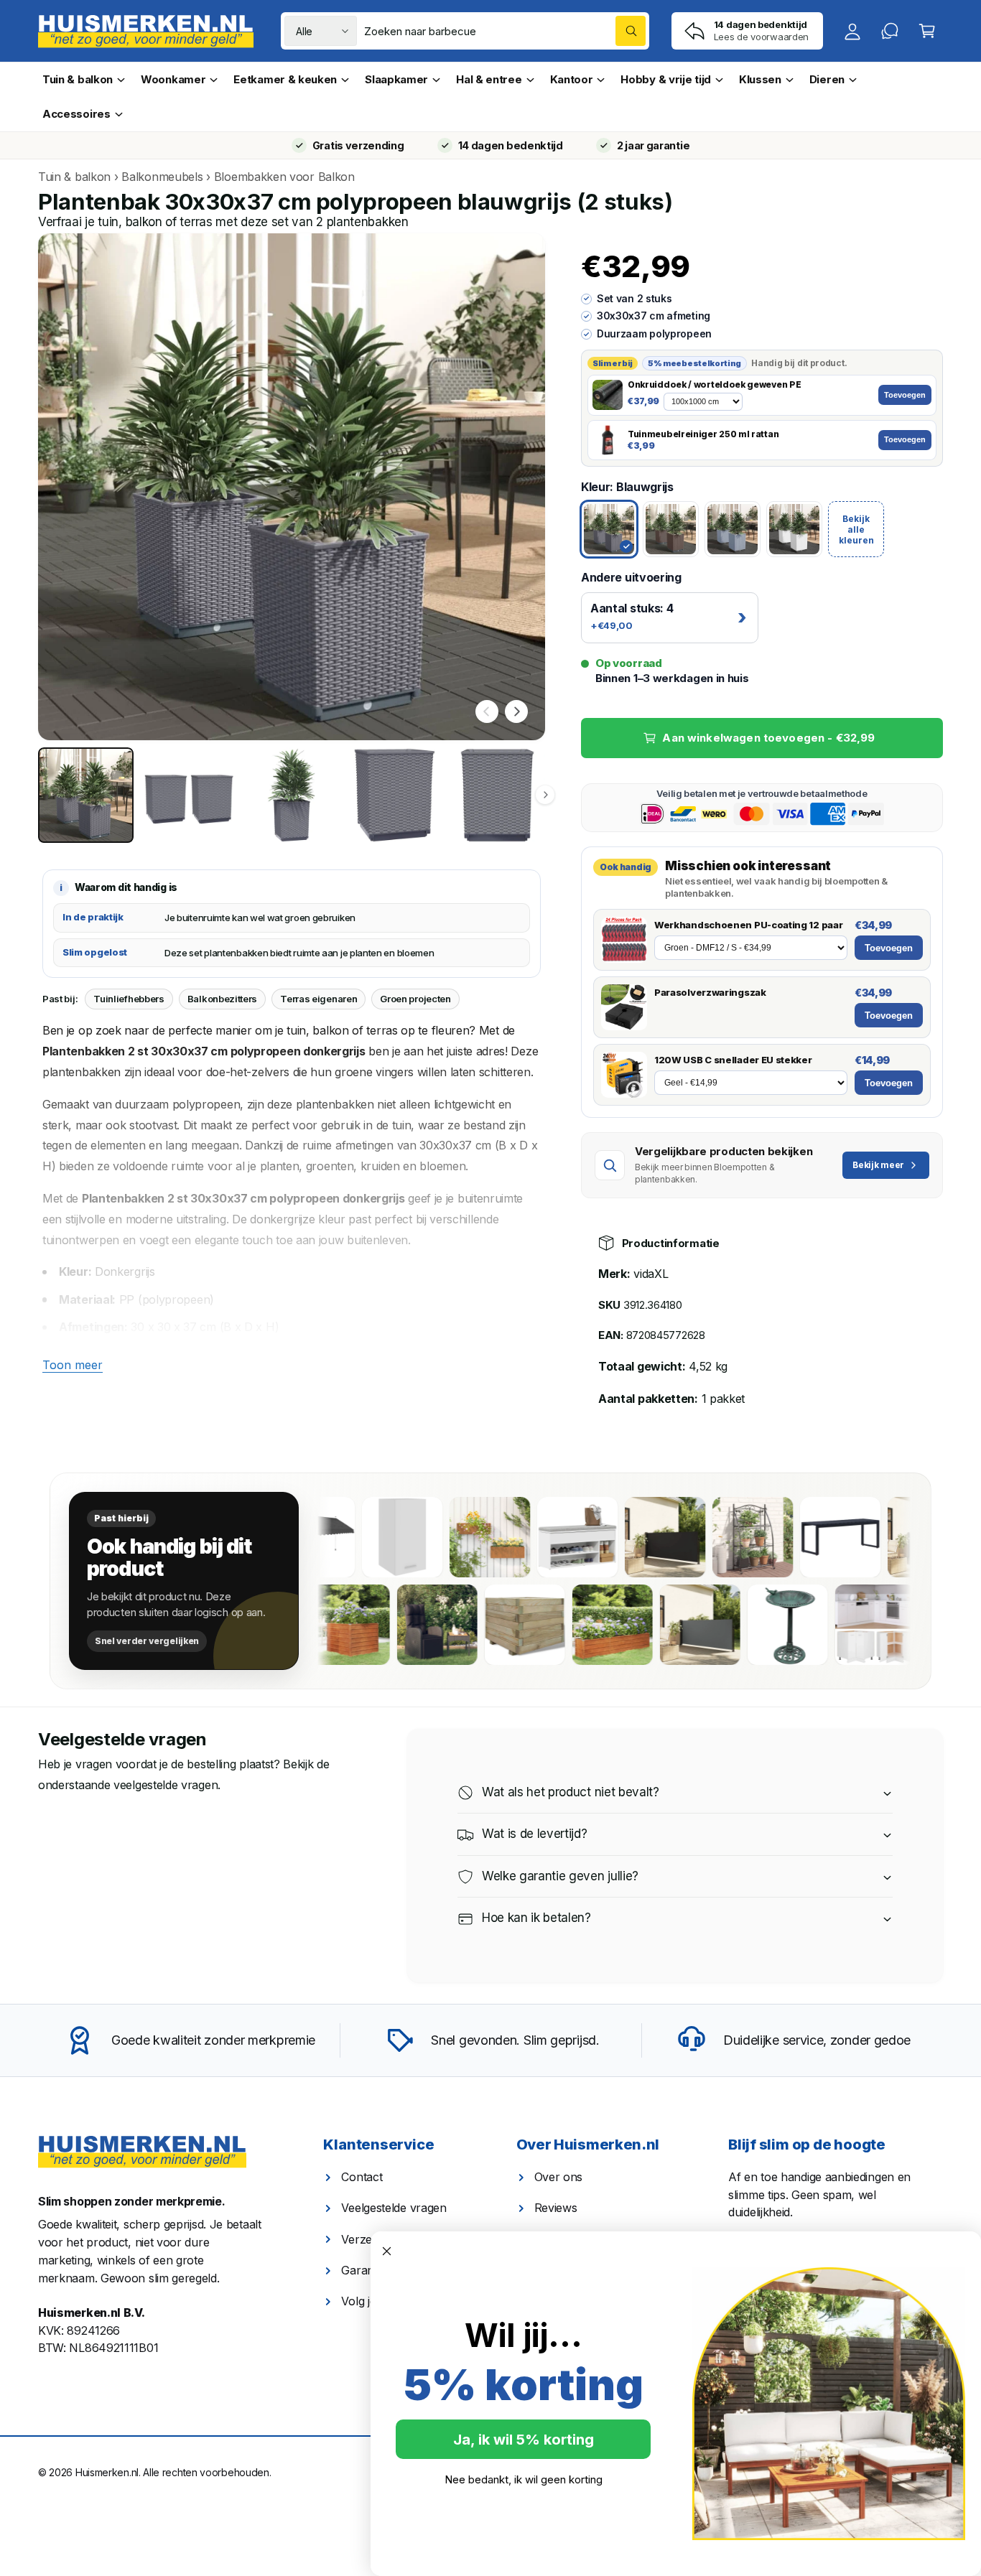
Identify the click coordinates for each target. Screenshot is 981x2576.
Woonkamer (173, 79)
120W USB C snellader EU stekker (733, 1060)
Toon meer (73, 1365)
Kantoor (572, 79)
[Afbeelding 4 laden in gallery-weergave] (395, 795)
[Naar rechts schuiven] (516, 711)
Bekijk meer (878, 1165)
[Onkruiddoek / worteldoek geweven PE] (608, 395)
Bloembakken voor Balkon (284, 177)
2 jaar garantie (653, 145)
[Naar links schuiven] (487, 711)
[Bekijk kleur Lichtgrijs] (733, 529)
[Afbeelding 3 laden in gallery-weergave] (291, 795)
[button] (927, 31)
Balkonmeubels (162, 177)
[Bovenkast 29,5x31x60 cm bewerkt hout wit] (370, 1537)
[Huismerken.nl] (142, 2152)
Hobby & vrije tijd (666, 79)
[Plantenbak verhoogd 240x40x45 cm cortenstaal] (654, 1625)
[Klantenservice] (890, 31)
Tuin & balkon (78, 79)
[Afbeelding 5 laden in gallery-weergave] (497, 795)
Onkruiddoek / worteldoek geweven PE (714, 385)
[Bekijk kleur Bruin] (671, 529)
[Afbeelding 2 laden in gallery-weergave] (189, 795)
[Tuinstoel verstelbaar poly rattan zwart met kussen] (479, 1625)
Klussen (760, 79)
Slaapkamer (396, 79)
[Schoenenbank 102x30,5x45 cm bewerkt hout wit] (545, 1537)
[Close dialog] (387, 2251)
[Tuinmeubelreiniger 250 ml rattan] (608, 440)
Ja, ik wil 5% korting (524, 2440)
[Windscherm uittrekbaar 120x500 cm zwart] (633, 1537)
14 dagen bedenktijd (511, 145)
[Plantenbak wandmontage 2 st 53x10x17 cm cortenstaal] (457, 1537)
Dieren (827, 79)
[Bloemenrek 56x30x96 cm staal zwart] (720, 1537)
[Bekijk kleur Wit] (794, 529)
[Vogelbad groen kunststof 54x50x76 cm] (829, 1625)
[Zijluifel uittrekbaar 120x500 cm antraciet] (742, 1625)
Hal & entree (489, 79)
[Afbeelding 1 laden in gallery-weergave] (86, 795)
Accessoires (76, 114)
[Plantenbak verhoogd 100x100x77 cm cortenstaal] (391, 1625)
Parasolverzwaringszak (710, 992)
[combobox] (505, 31)
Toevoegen (905, 395)
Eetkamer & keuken (285, 79)
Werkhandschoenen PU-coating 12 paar (748, 925)
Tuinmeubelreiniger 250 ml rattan (703, 434)
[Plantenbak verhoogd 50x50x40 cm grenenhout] (567, 1625)
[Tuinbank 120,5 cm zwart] (808, 1537)
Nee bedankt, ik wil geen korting (524, 2479)
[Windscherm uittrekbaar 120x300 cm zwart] (896, 1537)
